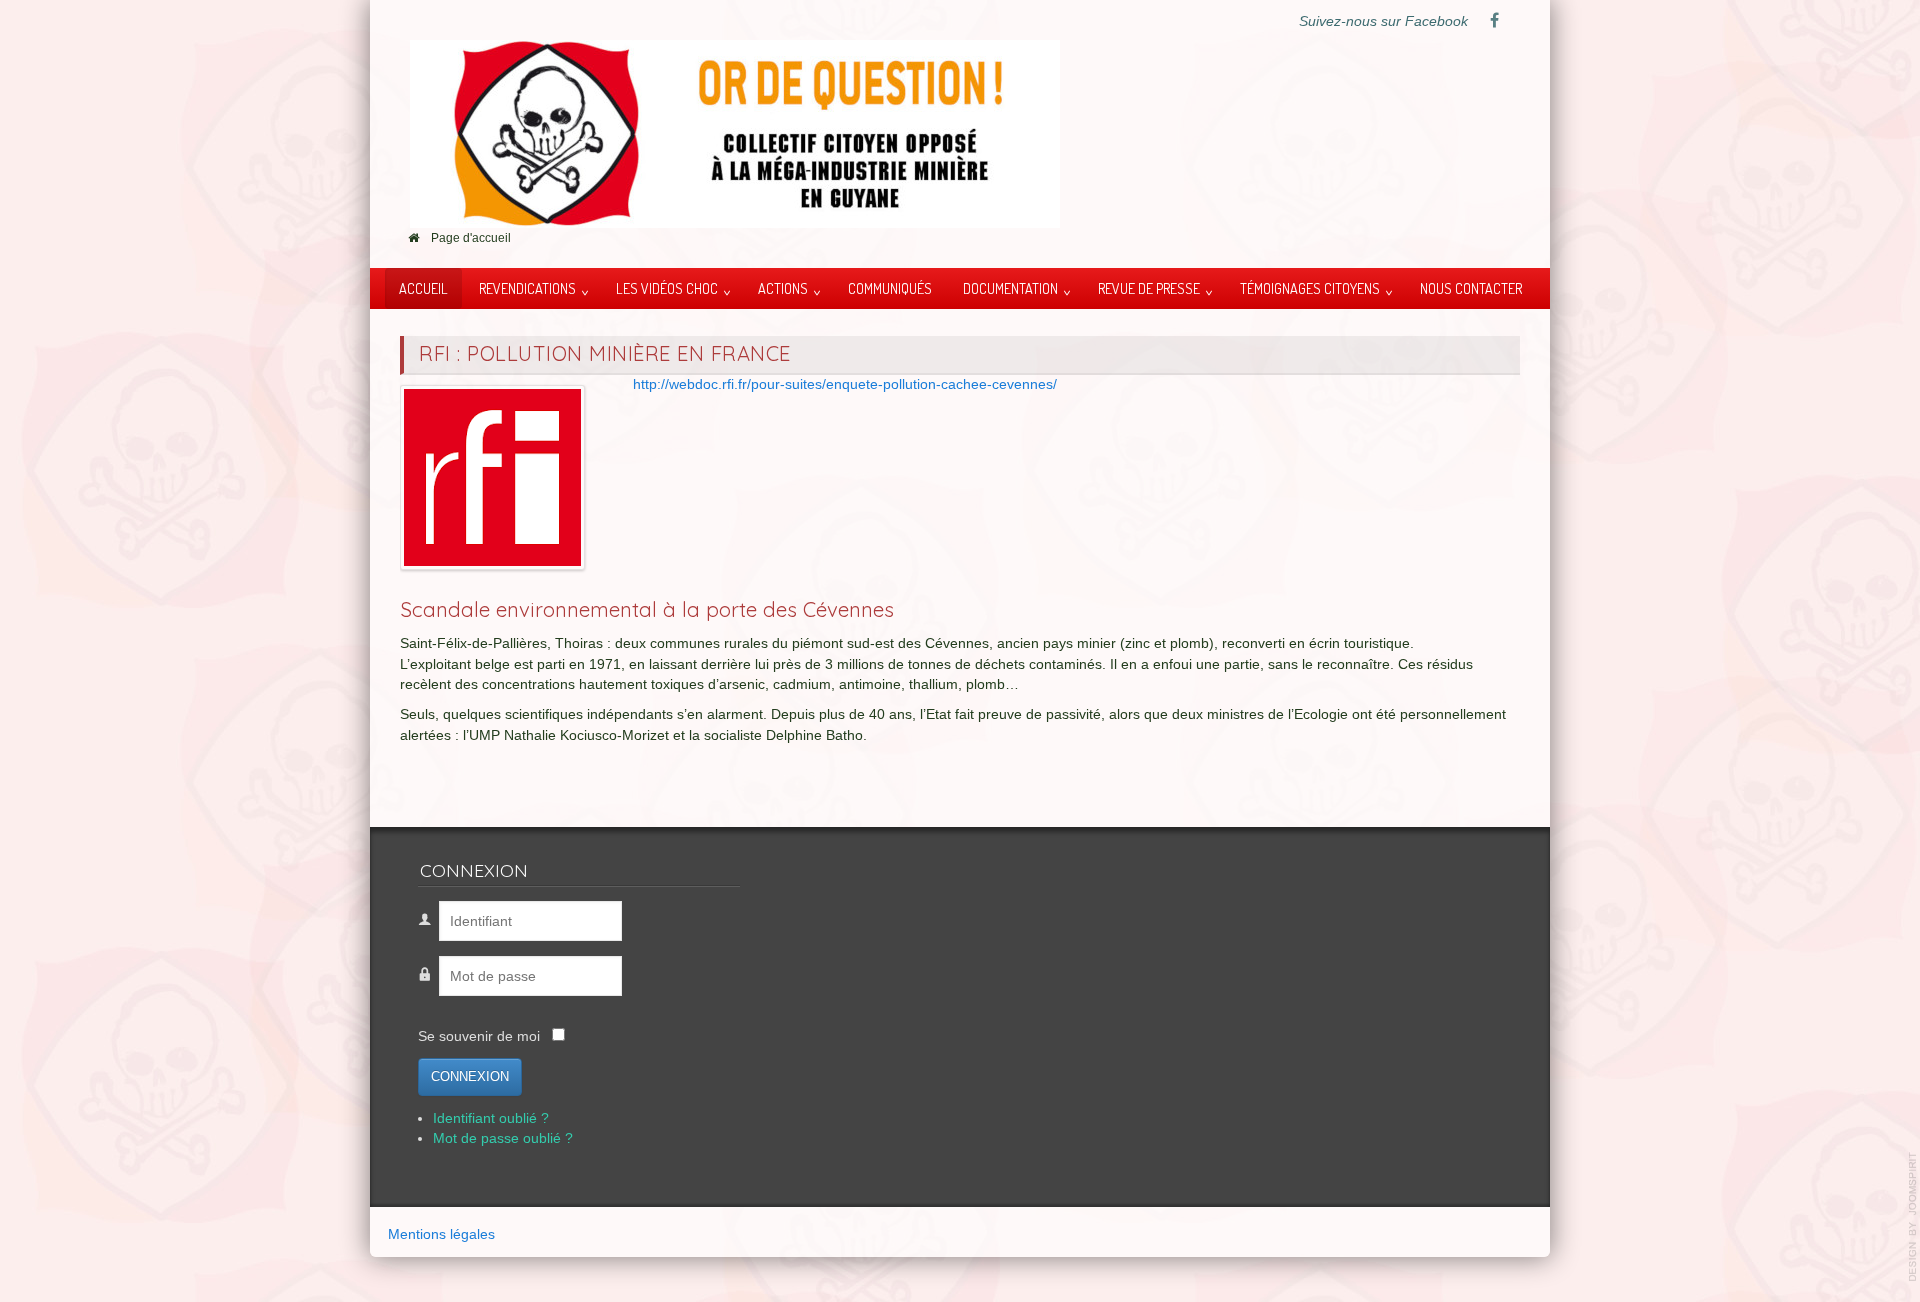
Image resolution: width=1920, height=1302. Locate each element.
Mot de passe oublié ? (503, 1138)
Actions (783, 288)
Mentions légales (441, 1234)
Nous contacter (1471, 288)
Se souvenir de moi (479, 1036)
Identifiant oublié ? (491, 1118)
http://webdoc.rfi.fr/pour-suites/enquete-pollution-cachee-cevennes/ (845, 384)
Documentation (1010, 288)
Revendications (527, 288)
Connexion (470, 1076)
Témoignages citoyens (1310, 288)
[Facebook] (1494, 22)
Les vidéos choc (667, 288)
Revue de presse (1149, 288)
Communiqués (890, 288)
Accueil (423, 288)
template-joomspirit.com (1913, 1217)
